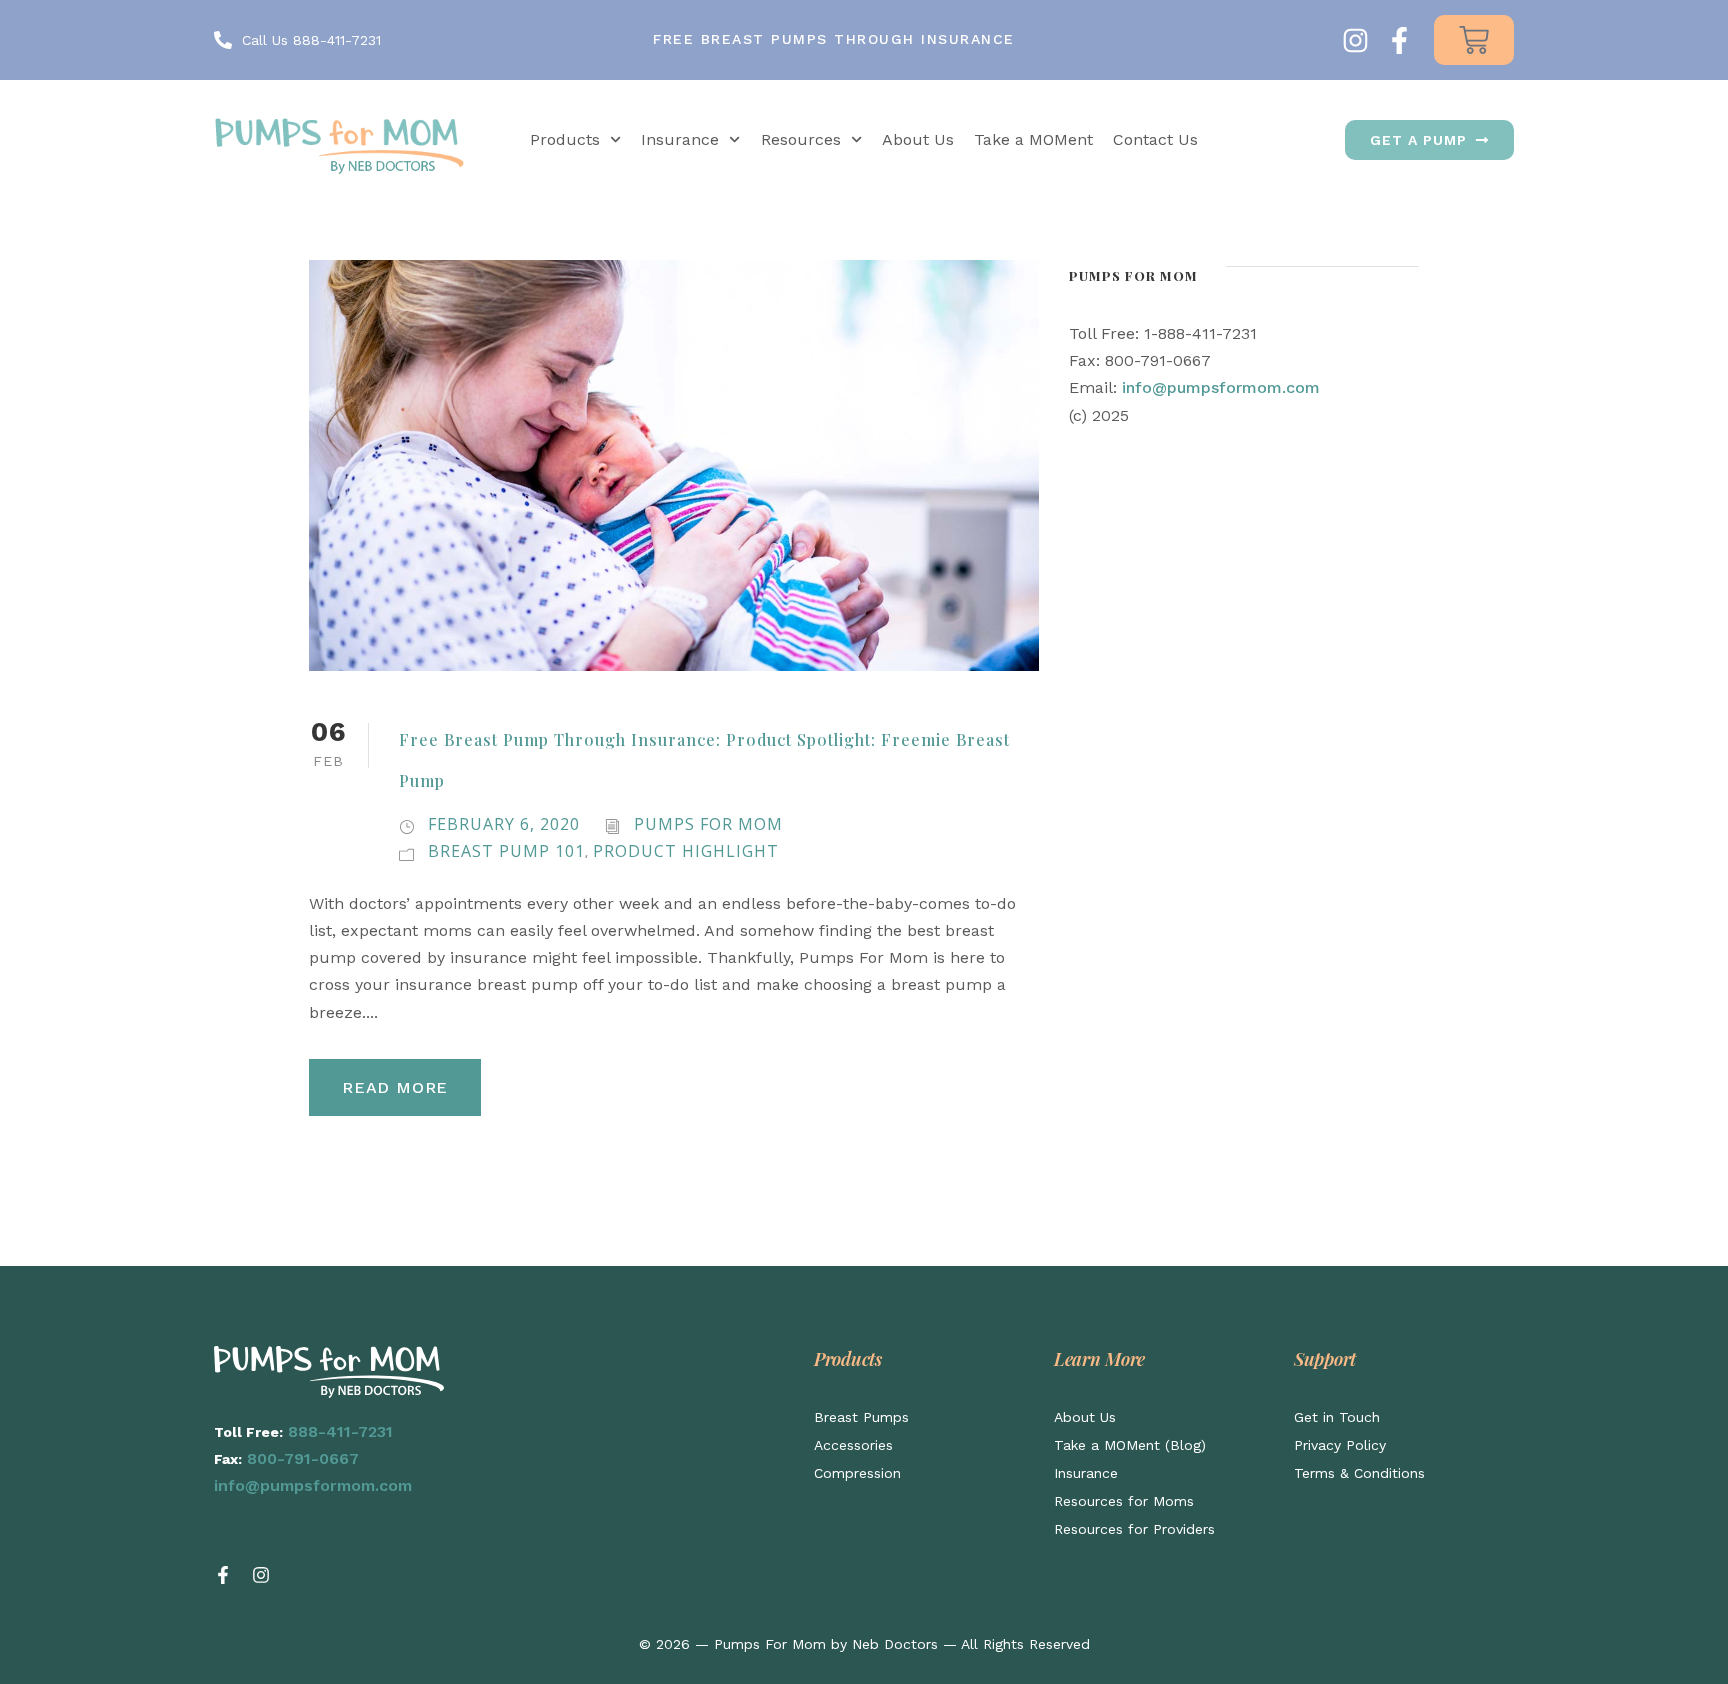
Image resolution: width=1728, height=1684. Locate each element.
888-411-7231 (340, 1431)
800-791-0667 (303, 1458)
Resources (801, 139)
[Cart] (1474, 40)
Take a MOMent (1033, 139)
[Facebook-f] (1399, 40)
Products (565, 139)
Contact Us (1155, 139)
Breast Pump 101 (506, 851)
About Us (918, 139)
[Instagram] (1355, 40)
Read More (395, 1087)
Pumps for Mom (708, 824)
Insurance (680, 139)
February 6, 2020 (504, 824)
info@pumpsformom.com (1221, 387)
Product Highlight (686, 851)
